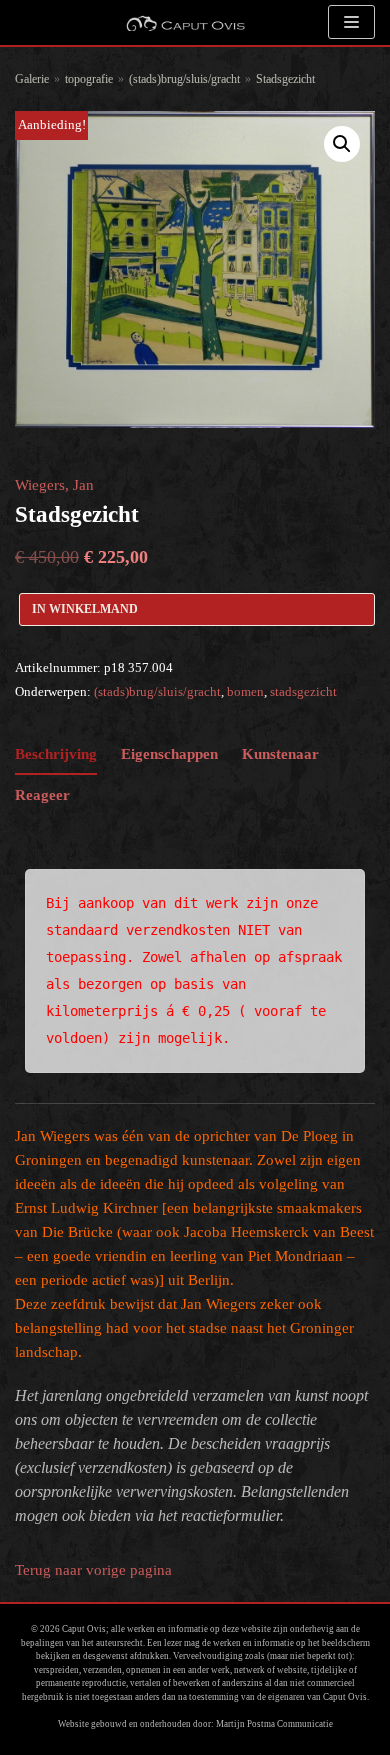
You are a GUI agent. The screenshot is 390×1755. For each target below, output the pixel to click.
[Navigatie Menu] (351, 22)
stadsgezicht (303, 692)
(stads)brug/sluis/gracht (184, 79)
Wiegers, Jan (54, 485)
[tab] (56, 754)
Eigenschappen (169, 754)
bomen (245, 692)
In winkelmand (85, 609)
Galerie (32, 79)
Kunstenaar (280, 754)
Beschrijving (56, 754)
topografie (89, 79)
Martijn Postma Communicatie (274, 1724)
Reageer (42, 795)
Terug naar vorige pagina (93, 1570)
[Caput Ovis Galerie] (185, 22)
